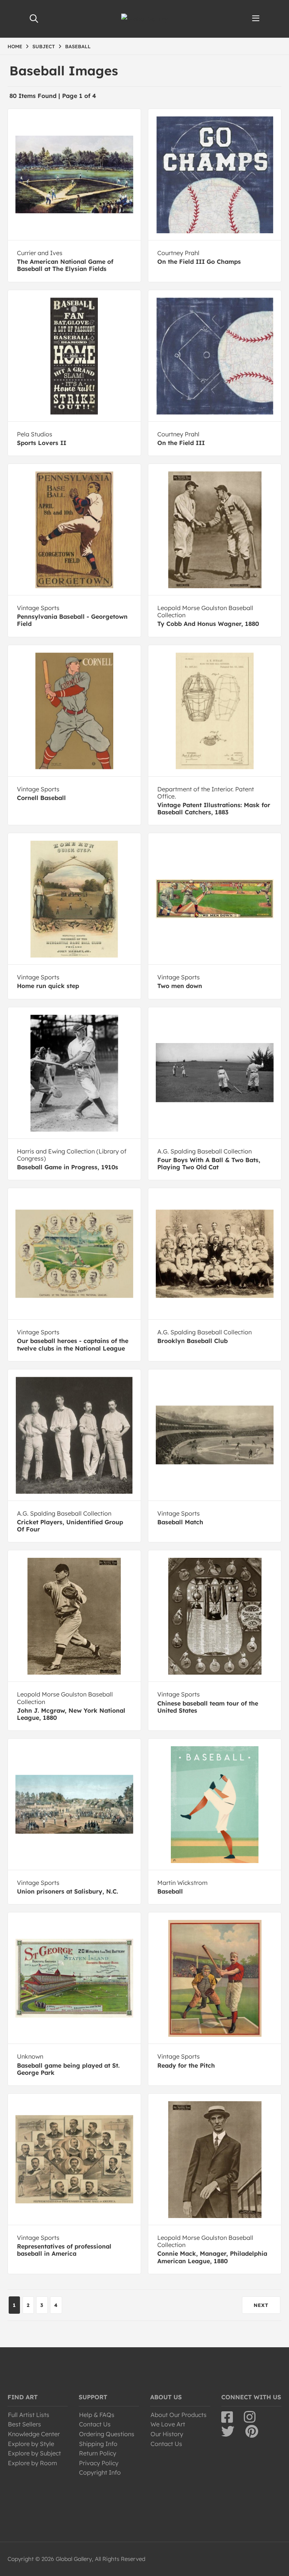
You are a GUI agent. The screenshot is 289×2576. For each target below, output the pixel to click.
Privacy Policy (99, 2463)
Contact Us (95, 2424)
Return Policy (98, 2453)
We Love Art (168, 2424)
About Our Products (179, 2415)
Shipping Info (98, 2444)
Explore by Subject (34, 2453)
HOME (15, 46)
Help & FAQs (97, 2415)
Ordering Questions (107, 2434)
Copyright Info (100, 2472)
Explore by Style (31, 2444)
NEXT (261, 2305)
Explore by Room (33, 2463)
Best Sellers (24, 2424)
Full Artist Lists (29, 2415)
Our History (167, 2434)
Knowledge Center (34, 2434)
